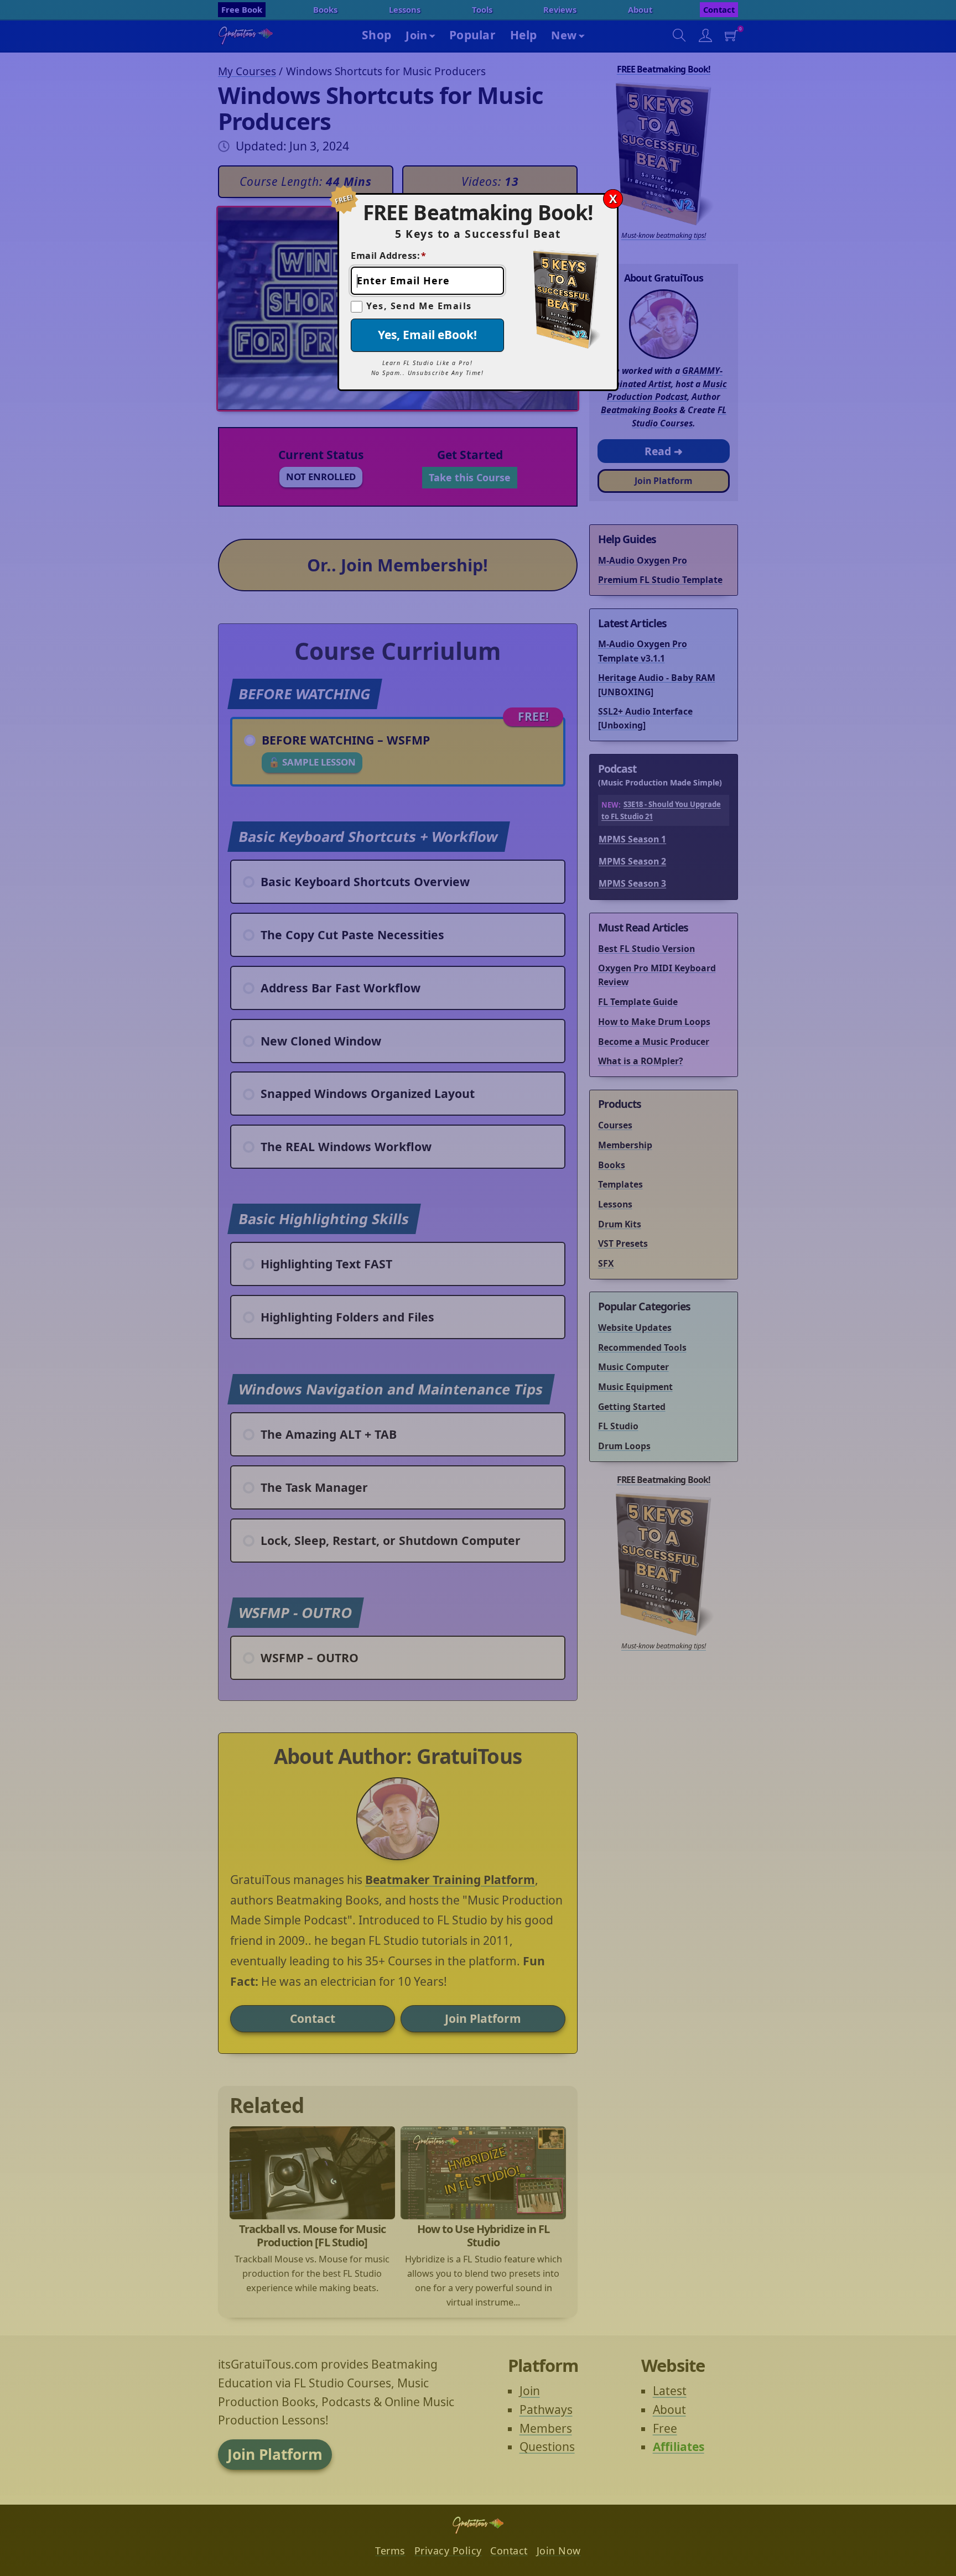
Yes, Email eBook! (427, 335)
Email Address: (389, 256)
